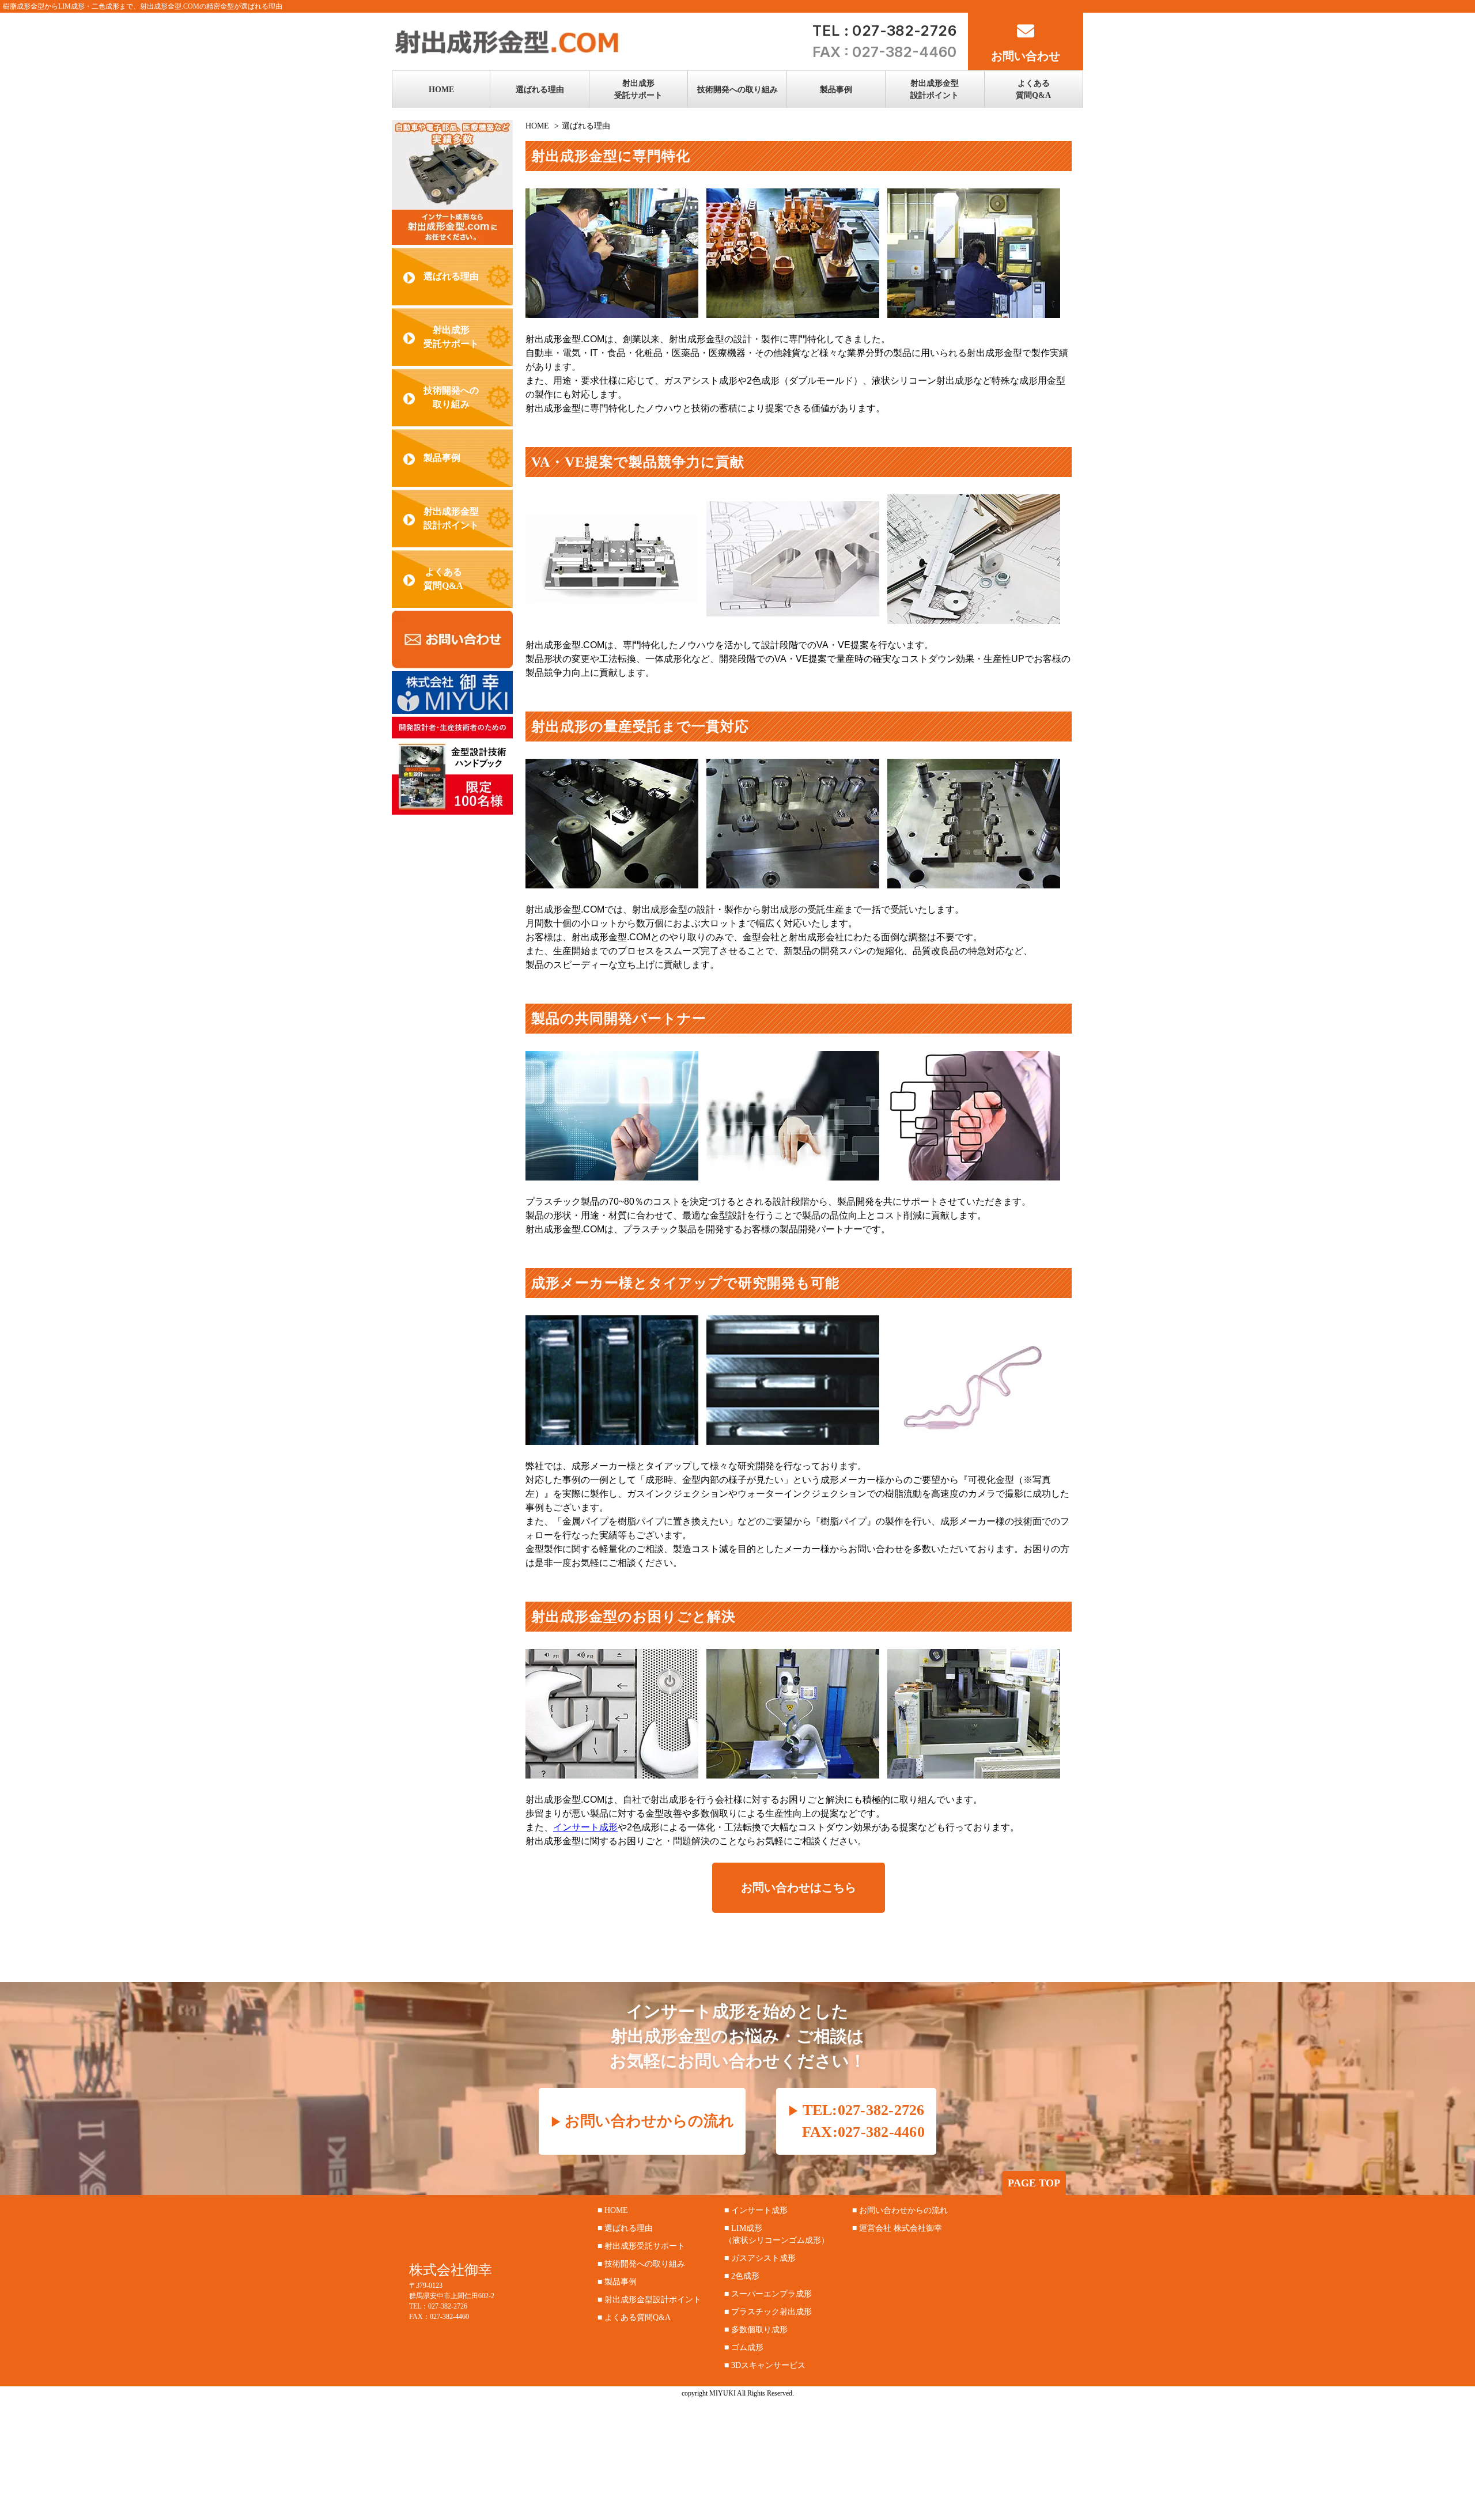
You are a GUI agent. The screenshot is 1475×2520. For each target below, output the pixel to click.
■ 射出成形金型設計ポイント (649, 2300)
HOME (537, 126)
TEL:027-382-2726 (863, 2110)
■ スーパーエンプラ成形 (768, 2294)
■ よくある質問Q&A (634, 2317)
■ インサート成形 (756, 2210)
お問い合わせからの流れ (649, 2121)
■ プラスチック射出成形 (768, 2312)
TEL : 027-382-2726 (884, 31)
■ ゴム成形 (744, 2347)
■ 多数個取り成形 (756, 2330)
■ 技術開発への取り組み (641, 2264)
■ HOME (613, 2210)
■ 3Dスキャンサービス (765, 2365)
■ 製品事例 (617, 2282)
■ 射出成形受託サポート (641, 2246)
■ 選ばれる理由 (625, 2228)
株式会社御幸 (451, 2270)
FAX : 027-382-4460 (884, 52)
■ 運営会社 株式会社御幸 (897, 2228)
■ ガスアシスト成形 (760, 2258)
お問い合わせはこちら (799, 1887)
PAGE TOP (1034, 2183)
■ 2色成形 (742, 2276)
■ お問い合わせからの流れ (900, 2210)
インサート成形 (585, 1827)
